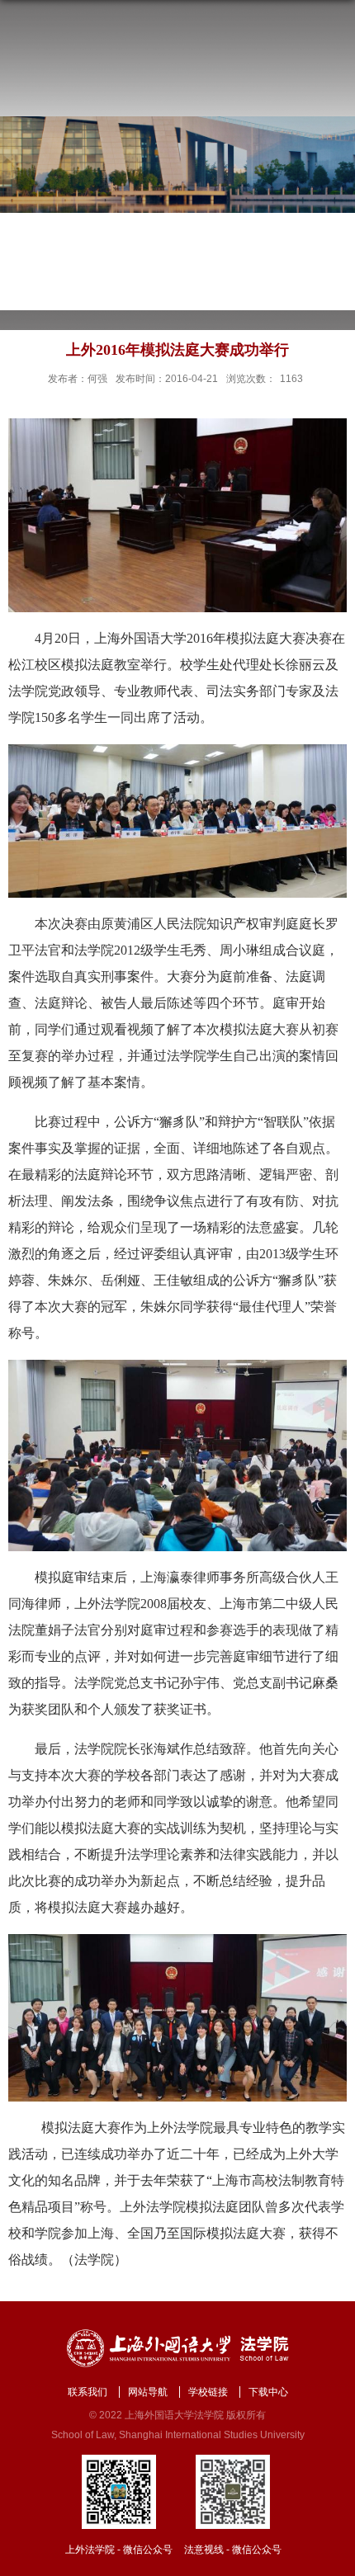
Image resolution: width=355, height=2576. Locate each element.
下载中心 (268, 2392)
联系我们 (88, 2392)
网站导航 (148, 2392)
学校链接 (208, 2392)
